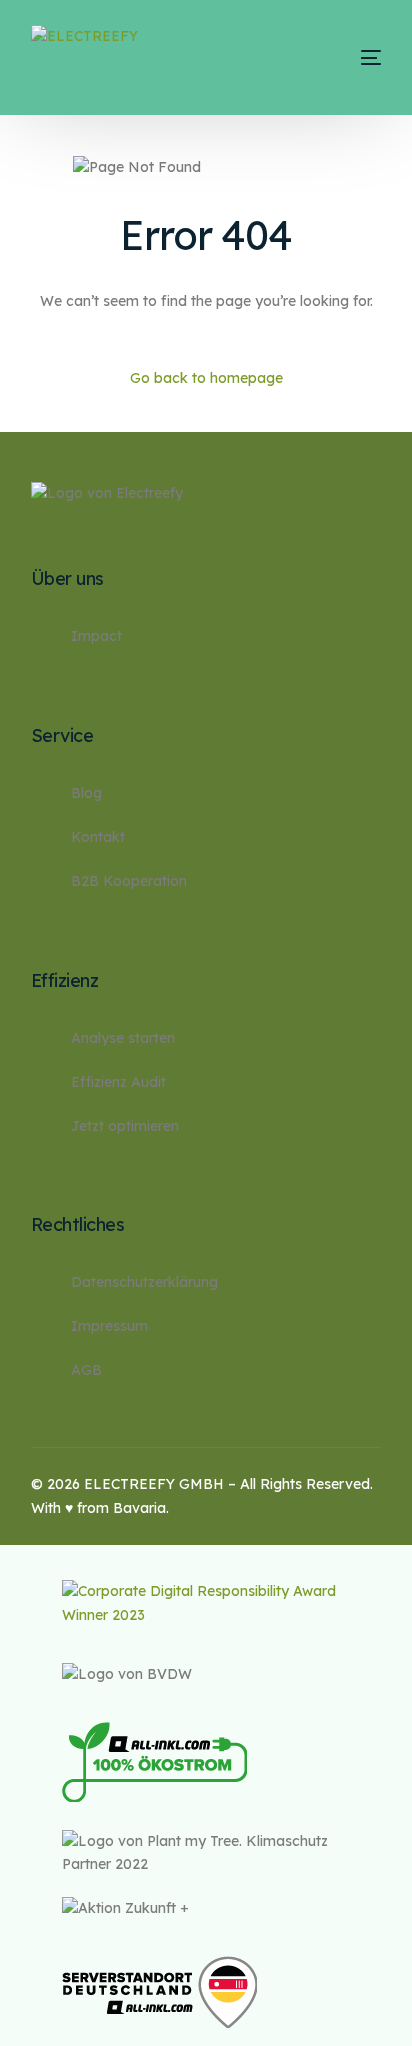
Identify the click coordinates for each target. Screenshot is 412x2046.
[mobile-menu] (348, 57)
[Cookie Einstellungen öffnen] (36, 2021)
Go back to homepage (206, 378)
